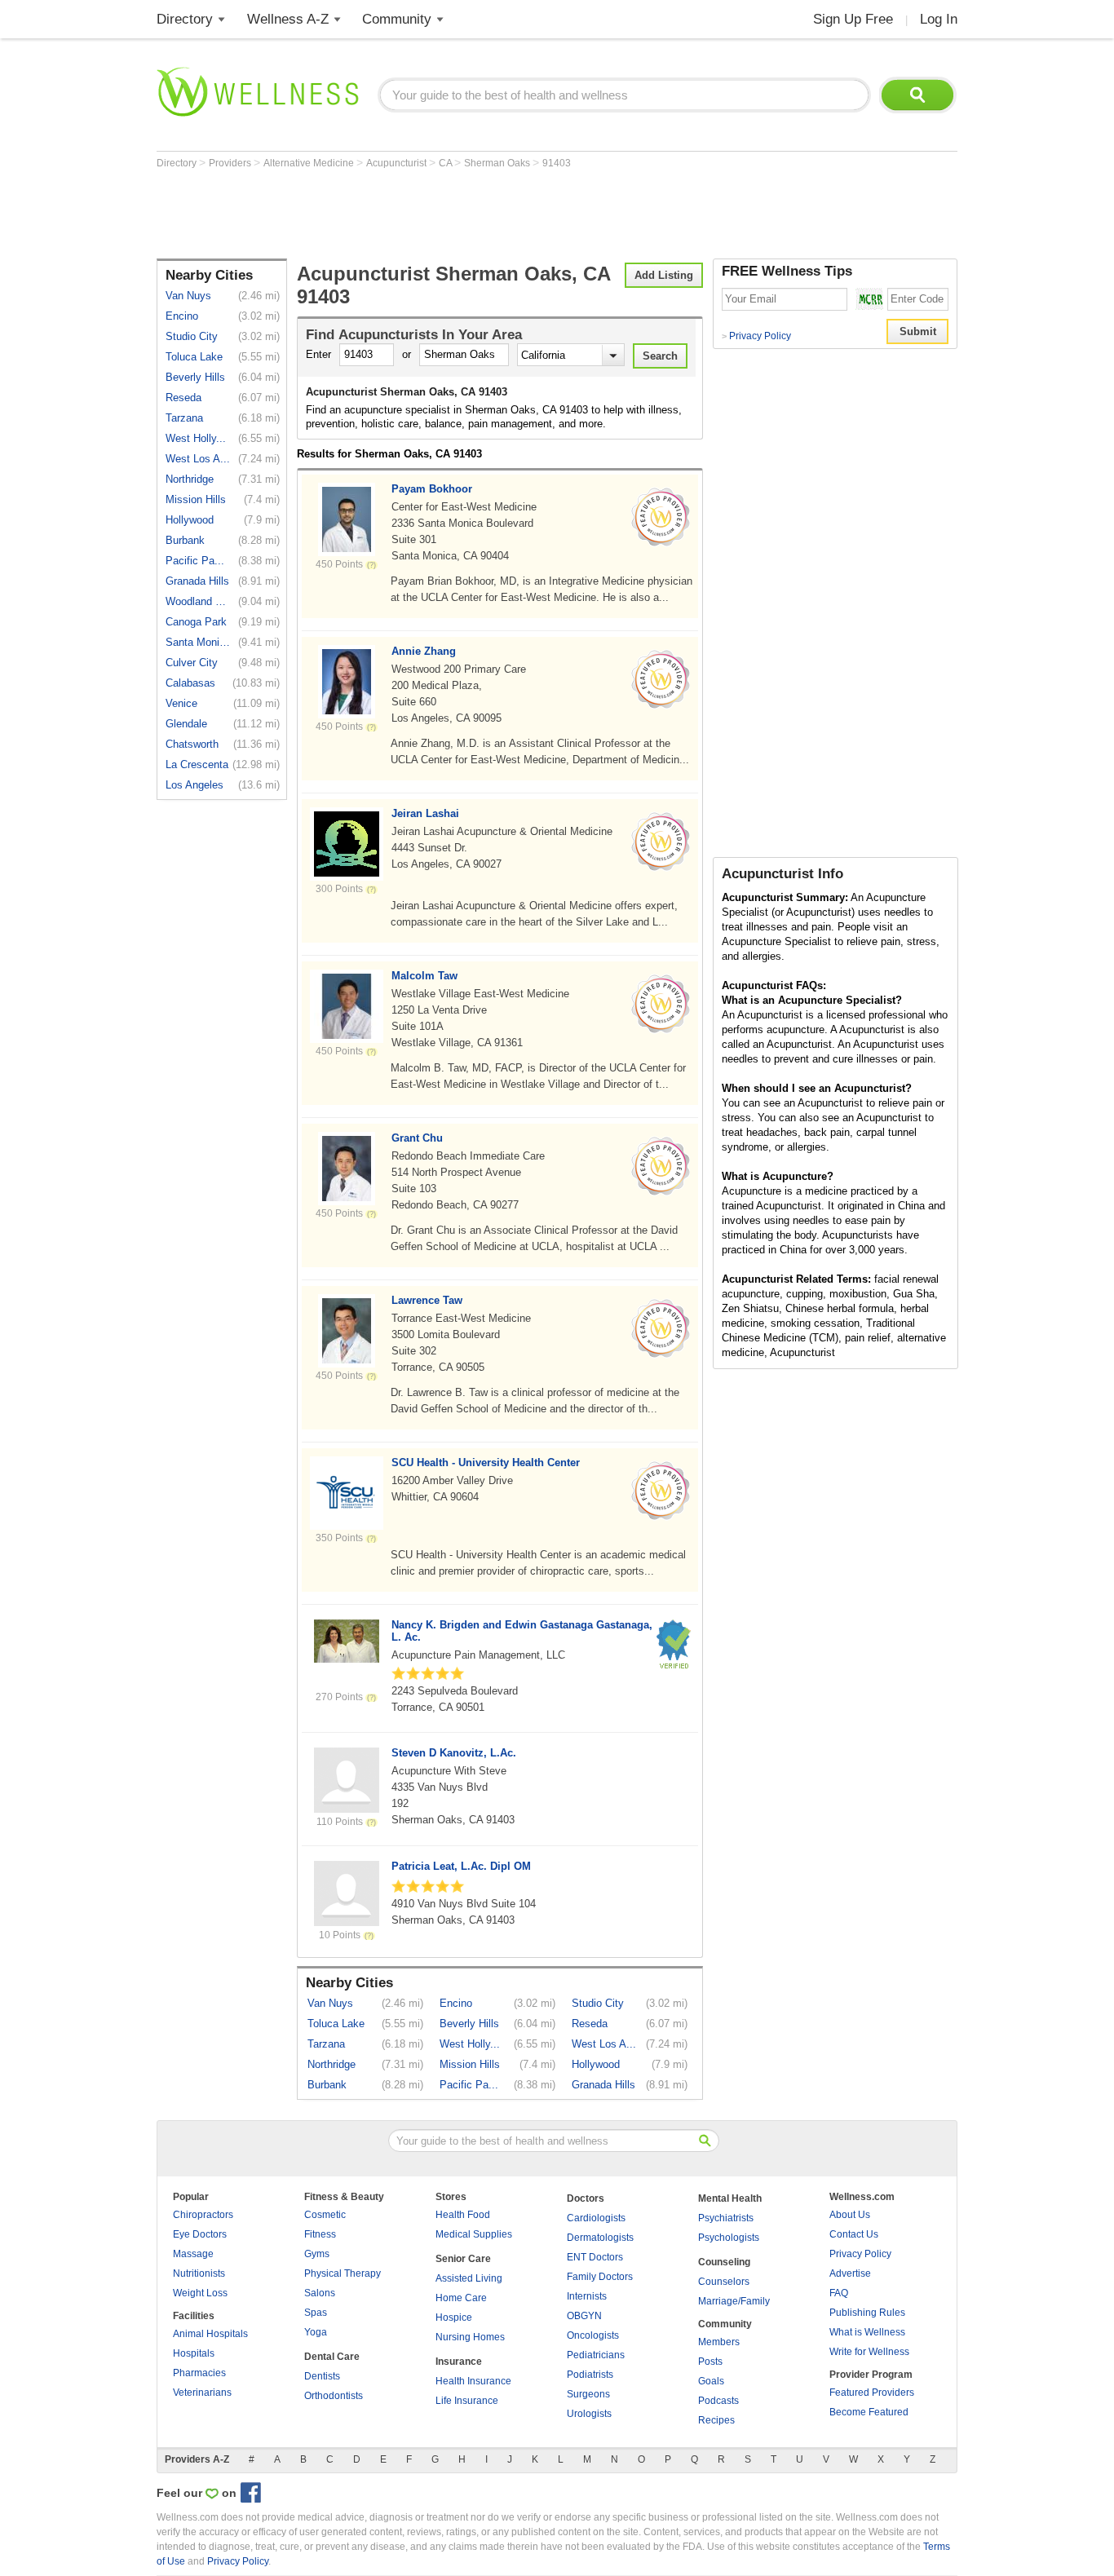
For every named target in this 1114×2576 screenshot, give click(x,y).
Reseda (183, 398)
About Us (850, 2215)
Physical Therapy (343, 2273)
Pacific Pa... (195, 561)
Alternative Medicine (310, 163)
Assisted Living (469, 2278)
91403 (557, 163)
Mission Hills (196, 499)
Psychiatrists (726, 2218)
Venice (181, 703)
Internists (587, 2296)
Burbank (185, 540)
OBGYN (584, 2316)
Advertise (850, 2273)
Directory (185, 19)
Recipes (716, 2420)
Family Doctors (600, 2277)
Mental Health (730, 2198)
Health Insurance (473, 2381)
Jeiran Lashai (425, 813)
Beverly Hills (195, 377)
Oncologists (593, 2335)
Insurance (459, 2362)
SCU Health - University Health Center (486, 1463)
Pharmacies (199, 2373)
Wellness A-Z (288, 19)
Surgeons (588, 2394)
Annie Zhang (424, 651)
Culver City (192, 663)
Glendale (186, 724)
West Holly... (196, 438)
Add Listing (664, 275)
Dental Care (332, 2357)
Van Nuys (188, 296)
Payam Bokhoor (432, 489)
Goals (711, 2381)
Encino (182, 316)
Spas (316, 2313)
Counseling (724, 2262)
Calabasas (190, 683)
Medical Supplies (474, 2234)
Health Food (463, 2215)
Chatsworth (192, 744)
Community (397, 19)
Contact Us (854, 2234)
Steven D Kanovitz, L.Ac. (454, 1753)
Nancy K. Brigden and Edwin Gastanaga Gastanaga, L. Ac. (522, 1631)
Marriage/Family (734, 2301)
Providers (231, 163)
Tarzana (184, 418)
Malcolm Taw (424, 976)
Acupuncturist (398, 163)
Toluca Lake (194, 357)
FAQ (839, 2293)
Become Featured (869, 2412)
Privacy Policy (756, 336)
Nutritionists (199, 2273)
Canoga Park (196, 622)
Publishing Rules (867, 2313)
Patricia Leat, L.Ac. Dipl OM (461, 1866)
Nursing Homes (470, 2337)
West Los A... (198, 459)
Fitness (320, 2234)
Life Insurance (467, 2401)
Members (719, 2342)
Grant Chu (417, 1138)
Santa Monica (198, 642)
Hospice (454, 2318)
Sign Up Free (853, 19)
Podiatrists (590, 2375)
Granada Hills (197, 581)
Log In (939, 19)
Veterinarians (202, 2393)
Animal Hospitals (210, 2334)
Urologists (589, 2414)
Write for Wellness (869, 2352)
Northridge (190, 479)
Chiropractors (203, 2215)
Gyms (317, 2254)
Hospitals (194, 2353)
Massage (193, 2254)
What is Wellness (867, 2332)
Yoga (316, 2332)
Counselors (724, 2282)
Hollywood (190, 520)
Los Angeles (195, 785)
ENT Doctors (595, 2257)
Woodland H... (198, 601)
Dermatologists (600, 2238)
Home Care (461, 2298)
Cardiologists (596, 2218)
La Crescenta (197, 764)
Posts (710, 2362)
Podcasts (718, 2401)
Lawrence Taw (427, 1300)
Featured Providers (872, 2393)
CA (446, 163)
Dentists (322, 2376)
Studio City (192, 336)
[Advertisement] (453, 214)
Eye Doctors (200, 2234)
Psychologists (729, 2238)
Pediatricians (596, 2355)
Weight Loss (200, 2293)
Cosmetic (325, 2215)
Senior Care (463, 2259)
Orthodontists (334, 2396)
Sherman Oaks (498, 163)
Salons (320, 2293)
